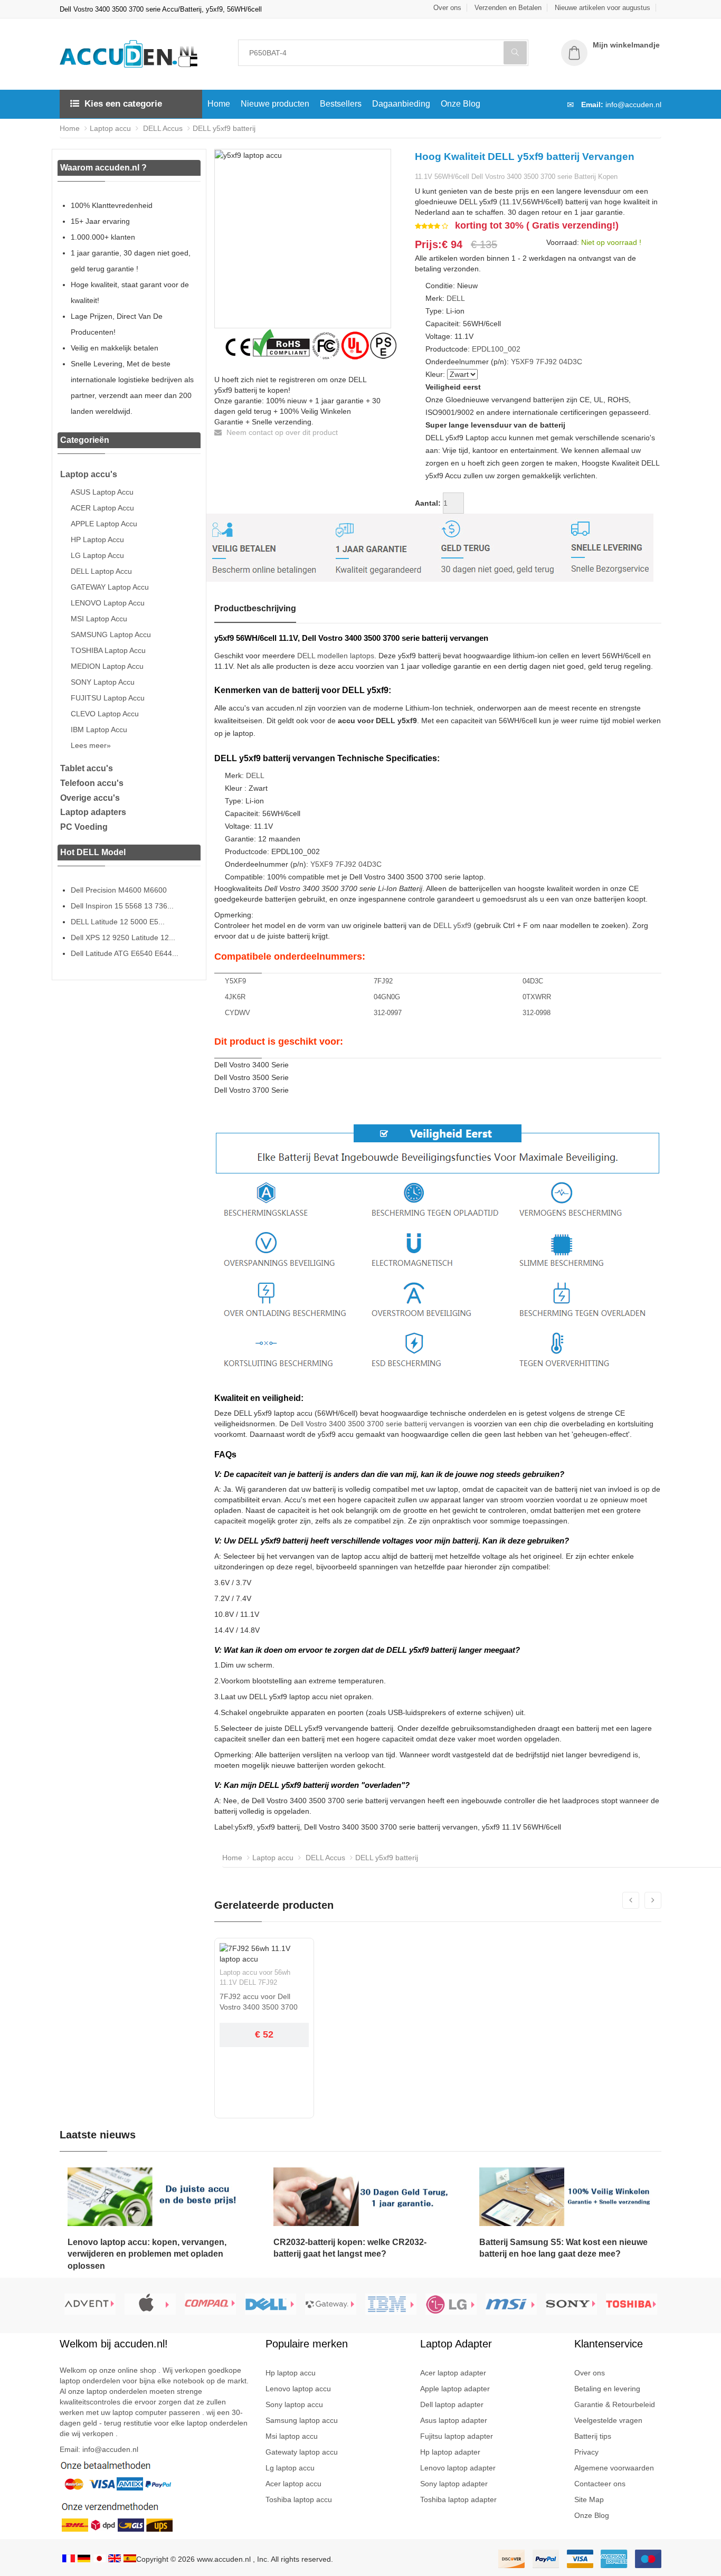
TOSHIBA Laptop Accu (108, 650)
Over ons (447, 8)
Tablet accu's (87, 768)
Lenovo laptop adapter (458, 2468)
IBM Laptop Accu (99, 730)
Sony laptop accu (294, 2404)
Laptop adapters (93, 812)
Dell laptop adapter (452, 2404)
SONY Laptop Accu (103, 682)
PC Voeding (84, 827)
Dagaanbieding (401, 104)
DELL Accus (162, 128)
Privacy (586, 2452)
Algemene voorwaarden (614, 2468)
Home (219, 104)
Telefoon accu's (92, 783)
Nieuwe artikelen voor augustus (603, 8)
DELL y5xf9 (452, 925)
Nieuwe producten (275, 104)
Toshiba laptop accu (299, 2499)
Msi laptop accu (292, 2436)
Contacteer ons (600, 2484)
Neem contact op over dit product (281, 432)
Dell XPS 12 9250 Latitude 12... (123, 937)
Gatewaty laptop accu (302, 2452)
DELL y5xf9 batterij (224, 128)
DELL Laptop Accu (101, 571)
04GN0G (387, 997)
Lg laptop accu (290, 2468)
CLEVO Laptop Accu (105, 714)
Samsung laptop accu (302, 2420)
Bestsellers (341, 104)
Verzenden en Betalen (508, 8)
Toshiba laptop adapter (458, 2499)
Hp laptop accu (291, 2373)
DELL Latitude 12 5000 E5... (118, 922)
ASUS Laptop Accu (102, 492)
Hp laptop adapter (450, 2452)
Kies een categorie (123, 104)
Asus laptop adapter (454, 2420)
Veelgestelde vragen (608, 2420)
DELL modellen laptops (336, 656)
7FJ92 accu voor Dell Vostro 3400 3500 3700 (259, 2002)
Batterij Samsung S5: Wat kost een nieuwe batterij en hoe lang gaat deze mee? (563, 2248)
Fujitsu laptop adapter (457, 2436)
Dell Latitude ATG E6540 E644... (125, 953)
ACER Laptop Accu (102, 508)
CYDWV (238, 1013)
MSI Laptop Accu (99, 619)
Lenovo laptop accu (298, 2389)
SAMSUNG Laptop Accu (111, 634)
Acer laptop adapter (453, 2373)
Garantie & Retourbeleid (615, 2404)
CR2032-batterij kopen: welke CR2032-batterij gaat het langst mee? (350, 2248)
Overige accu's (90, 798)
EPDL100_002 (496, 349)
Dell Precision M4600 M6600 (119, 890)
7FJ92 (546, 362)
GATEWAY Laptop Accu (110, 587)
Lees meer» (91, 745)
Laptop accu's (89, 474)
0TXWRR (537, 997)
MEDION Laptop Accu (107, 666)
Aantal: (428, 503)
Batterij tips (593, 2436)
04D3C (571, 362)
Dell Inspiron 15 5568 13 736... (122, 906)
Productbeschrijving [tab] (255, 608)
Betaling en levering (607, 2389)
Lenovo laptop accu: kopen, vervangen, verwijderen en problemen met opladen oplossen (147, 2254)
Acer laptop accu (293, 2484)
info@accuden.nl (633, 105)
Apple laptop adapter (455, 2389)
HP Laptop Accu (97, 539)
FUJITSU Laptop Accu (108, 698)
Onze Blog (461, 104)
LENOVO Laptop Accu (108, 603)
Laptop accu (110, 128)
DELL (456, 298)
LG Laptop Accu (97, 555)
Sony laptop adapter (454, 2484)
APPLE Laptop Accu (104, 524)
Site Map (589, 2499)
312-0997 (388, 1013)
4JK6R (235, 997)
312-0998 (537, 1013)
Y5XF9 (522, 362)
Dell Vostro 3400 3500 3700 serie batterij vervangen (378, 1424)
